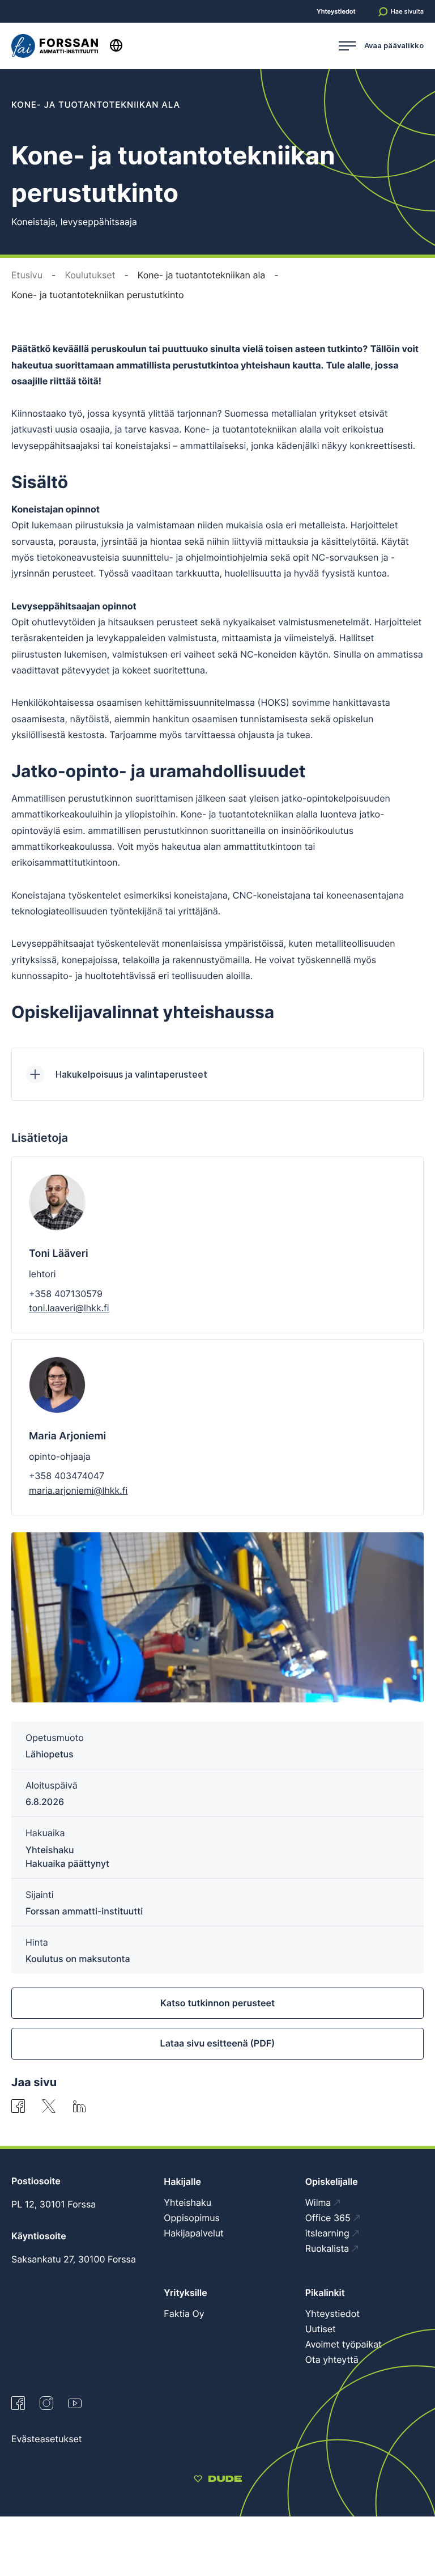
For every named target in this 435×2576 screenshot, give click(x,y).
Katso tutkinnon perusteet (217, 2003)
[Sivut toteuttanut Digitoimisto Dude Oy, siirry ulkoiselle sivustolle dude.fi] (218, 2480)
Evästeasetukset (47, 2439)
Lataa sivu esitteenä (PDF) (218, 2043)
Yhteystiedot (336, 12)
